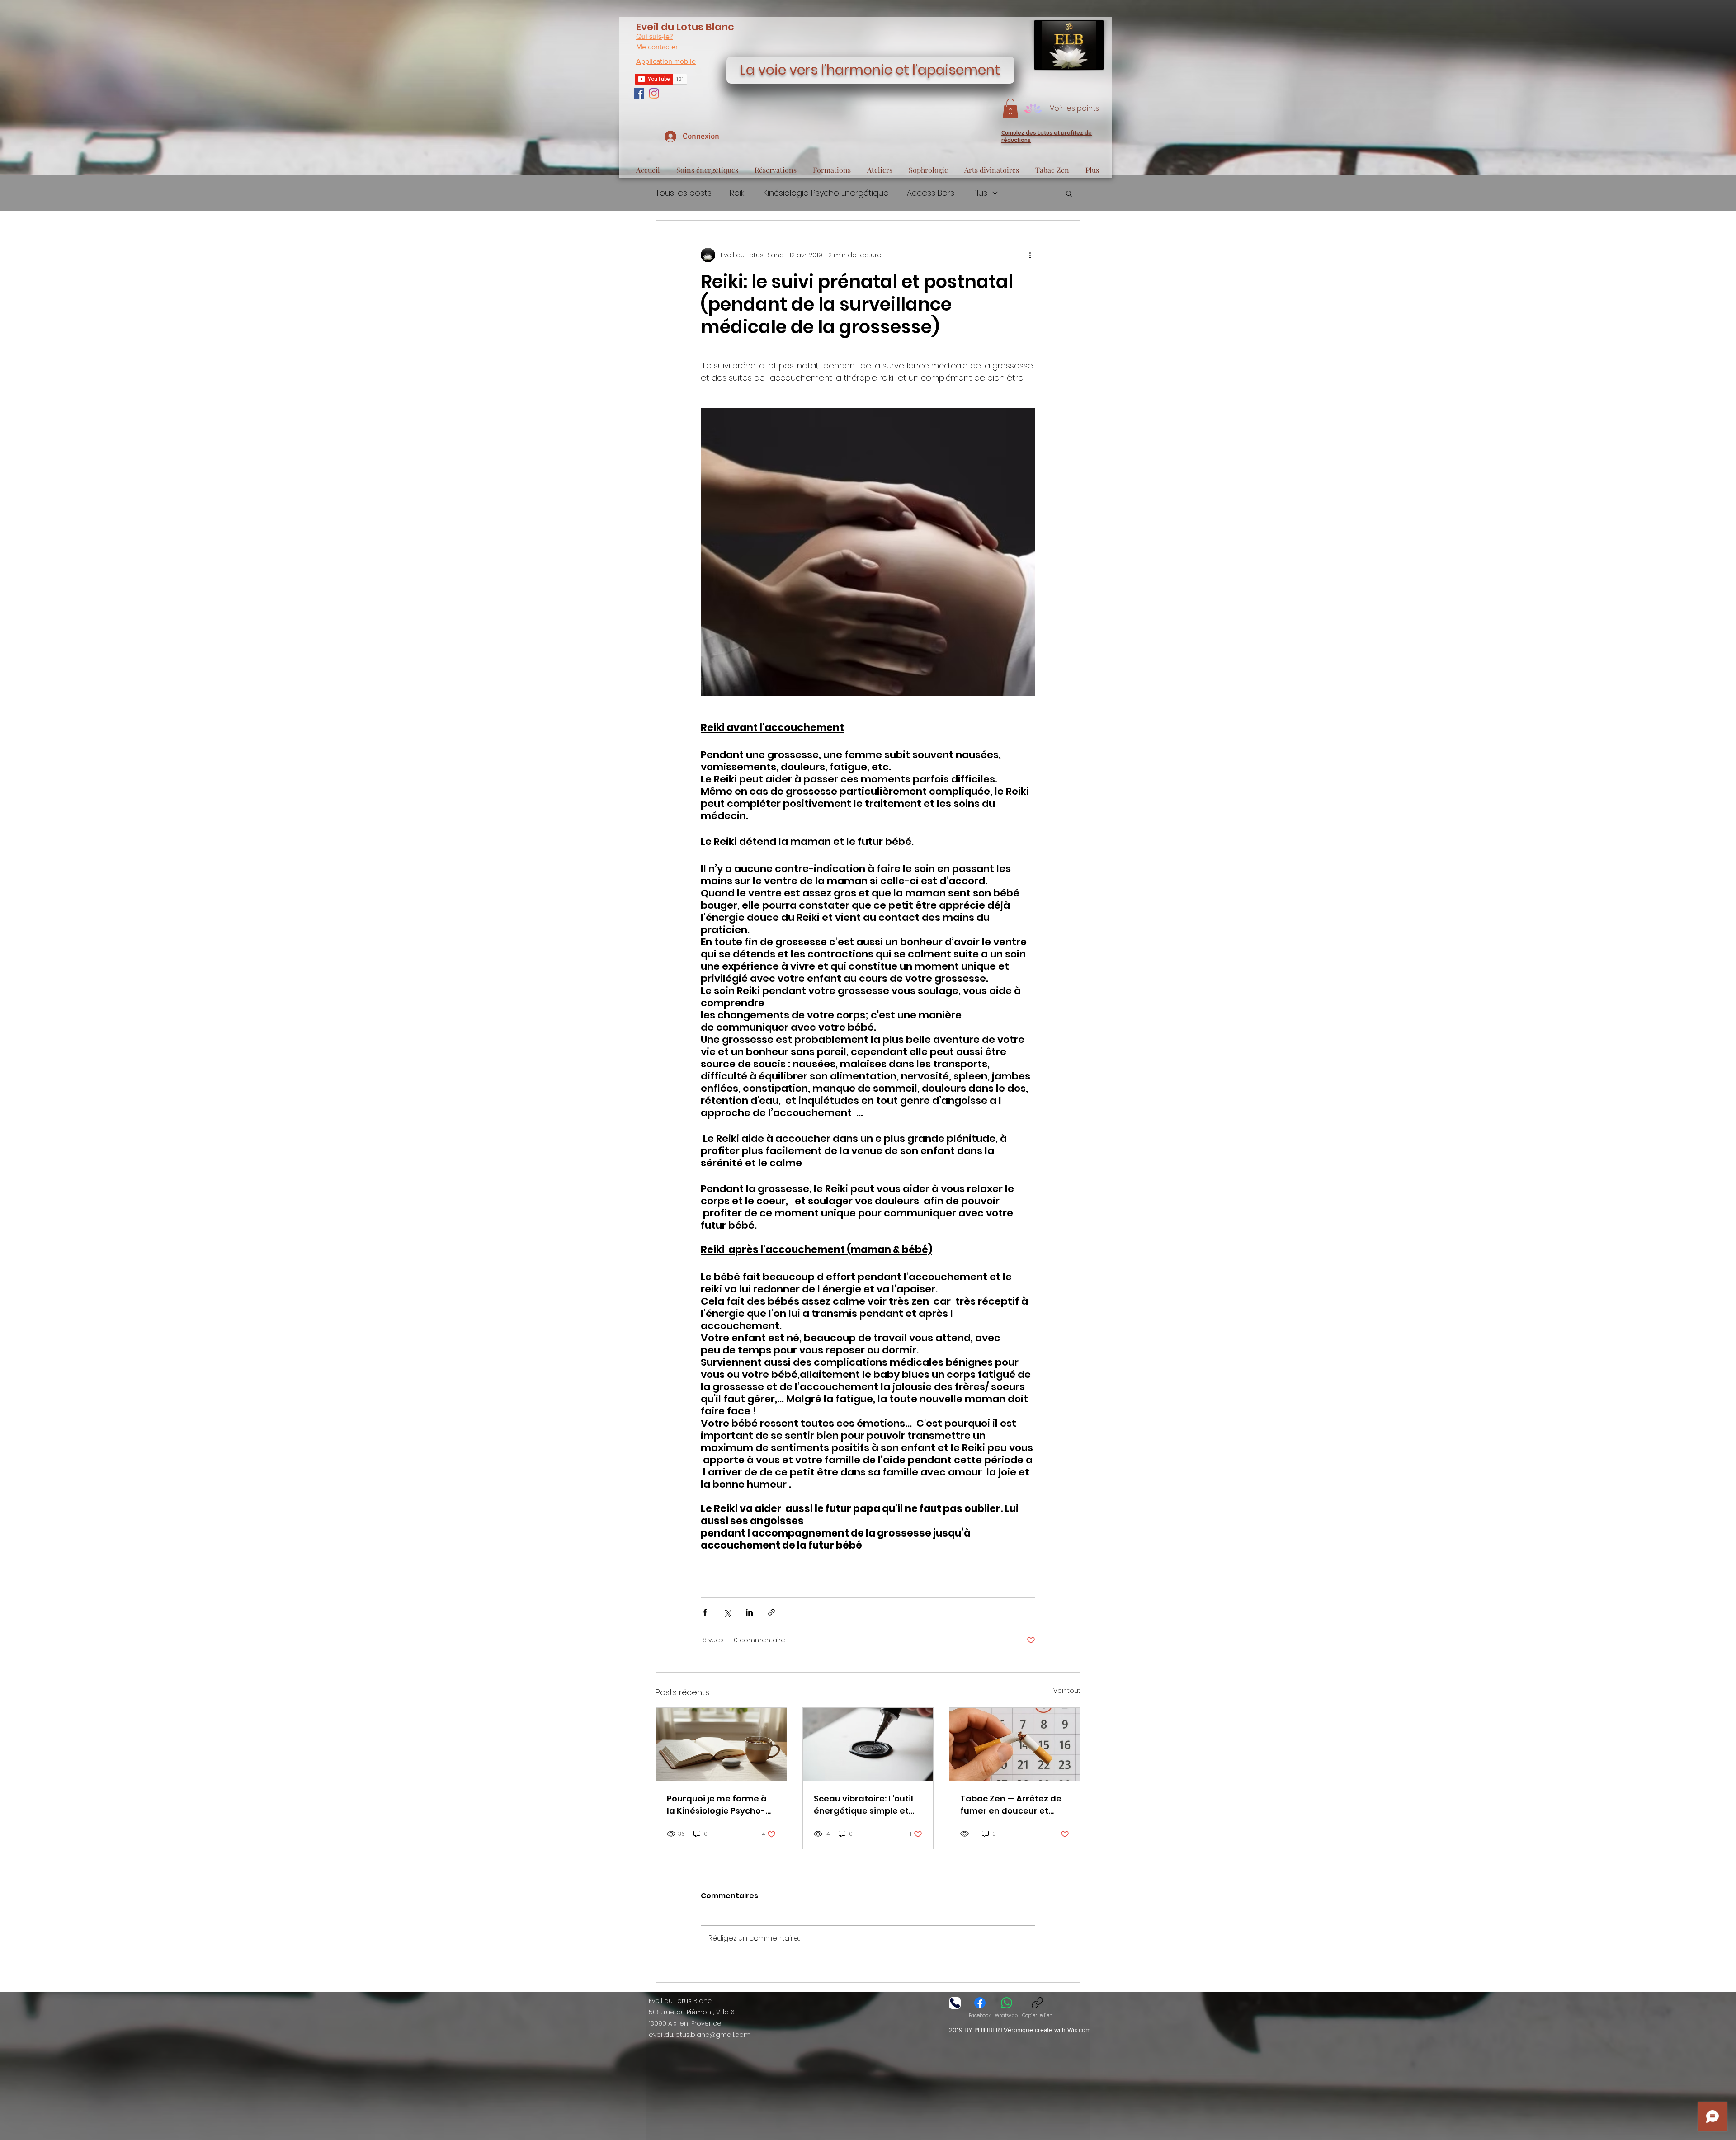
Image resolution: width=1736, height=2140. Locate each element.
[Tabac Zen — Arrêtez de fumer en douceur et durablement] (1015, 1744)
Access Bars (931, 193)
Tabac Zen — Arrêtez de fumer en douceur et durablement (1011, 1805)
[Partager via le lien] (771, 1612)
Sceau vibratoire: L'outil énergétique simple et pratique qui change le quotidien (863, 1805)
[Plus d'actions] (1030, 255)
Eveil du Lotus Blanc (685, 27)
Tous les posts (684, 193)
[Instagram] (654, 93)
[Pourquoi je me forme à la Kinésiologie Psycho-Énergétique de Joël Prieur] (721, 1744)
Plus (980, 193)
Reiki (738, 193)
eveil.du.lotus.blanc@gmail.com (700, 2035)
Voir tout (1067, 1691)
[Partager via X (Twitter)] (727, 1612)
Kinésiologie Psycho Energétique (826, 193)
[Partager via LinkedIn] (749, 1612)
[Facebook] (639, 93)
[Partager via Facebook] (705, 1612)
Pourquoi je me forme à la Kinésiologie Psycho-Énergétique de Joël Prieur (717, 1805)
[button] (1010, 108)
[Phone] (955, 2003)
